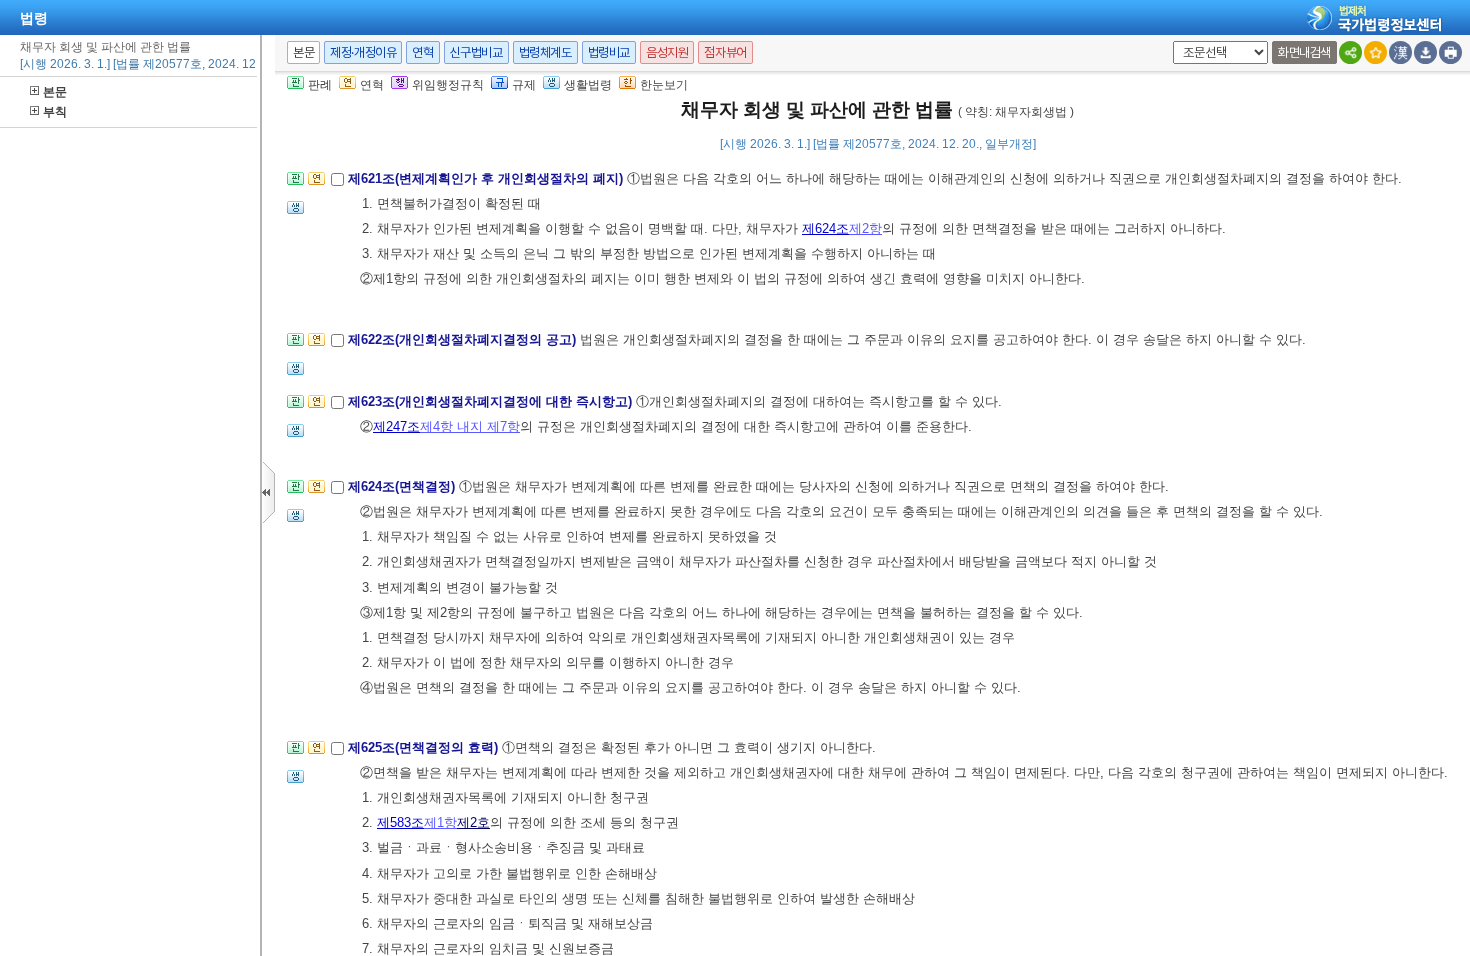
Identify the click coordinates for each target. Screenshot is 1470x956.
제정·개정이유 (363, 52)
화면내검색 (1304, 52)
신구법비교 (476, 52)
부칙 (55, 112)
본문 (55, 92)
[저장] (1425, 52)
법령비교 (609, 52)
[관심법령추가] (1375, 52)
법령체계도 (545, 52)
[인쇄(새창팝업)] (1450, 52)
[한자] (1400, 52)
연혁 (422, 52)
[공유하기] (1350, 52)
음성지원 (667, 52)
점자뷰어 (725, 52)
